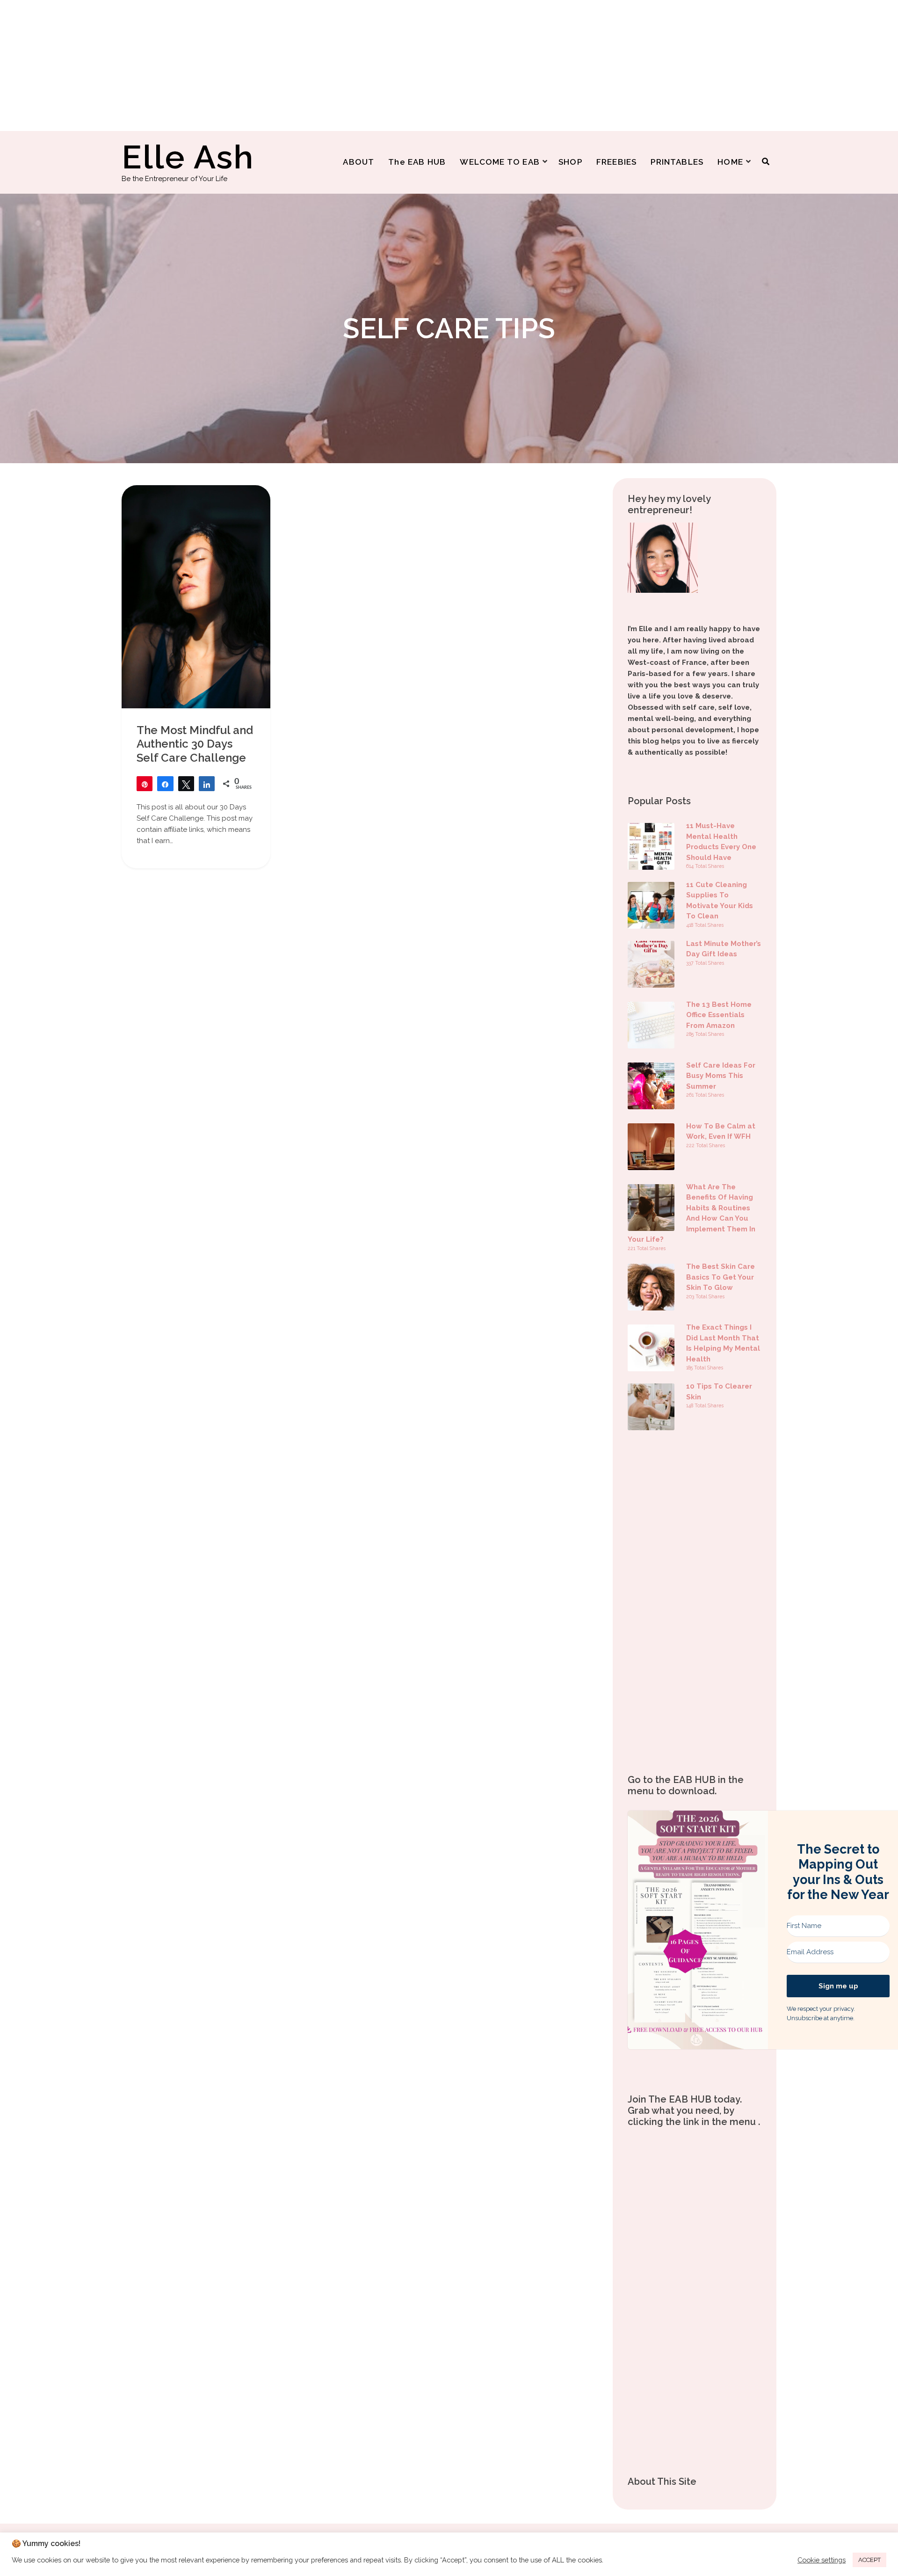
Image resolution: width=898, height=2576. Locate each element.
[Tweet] (186, 784)
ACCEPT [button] (869, 2560)
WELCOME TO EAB (500, 162)
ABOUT (358, 162)
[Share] (165, 784)
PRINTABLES (677, 162)
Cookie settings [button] (822, 2560)
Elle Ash (188, 157)
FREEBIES (617, 162)
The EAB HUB (417, 162)
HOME (730, 162)
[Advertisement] (281, 65)
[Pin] (145, 784)
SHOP (570, 162)
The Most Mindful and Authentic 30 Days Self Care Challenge (195, 744)
